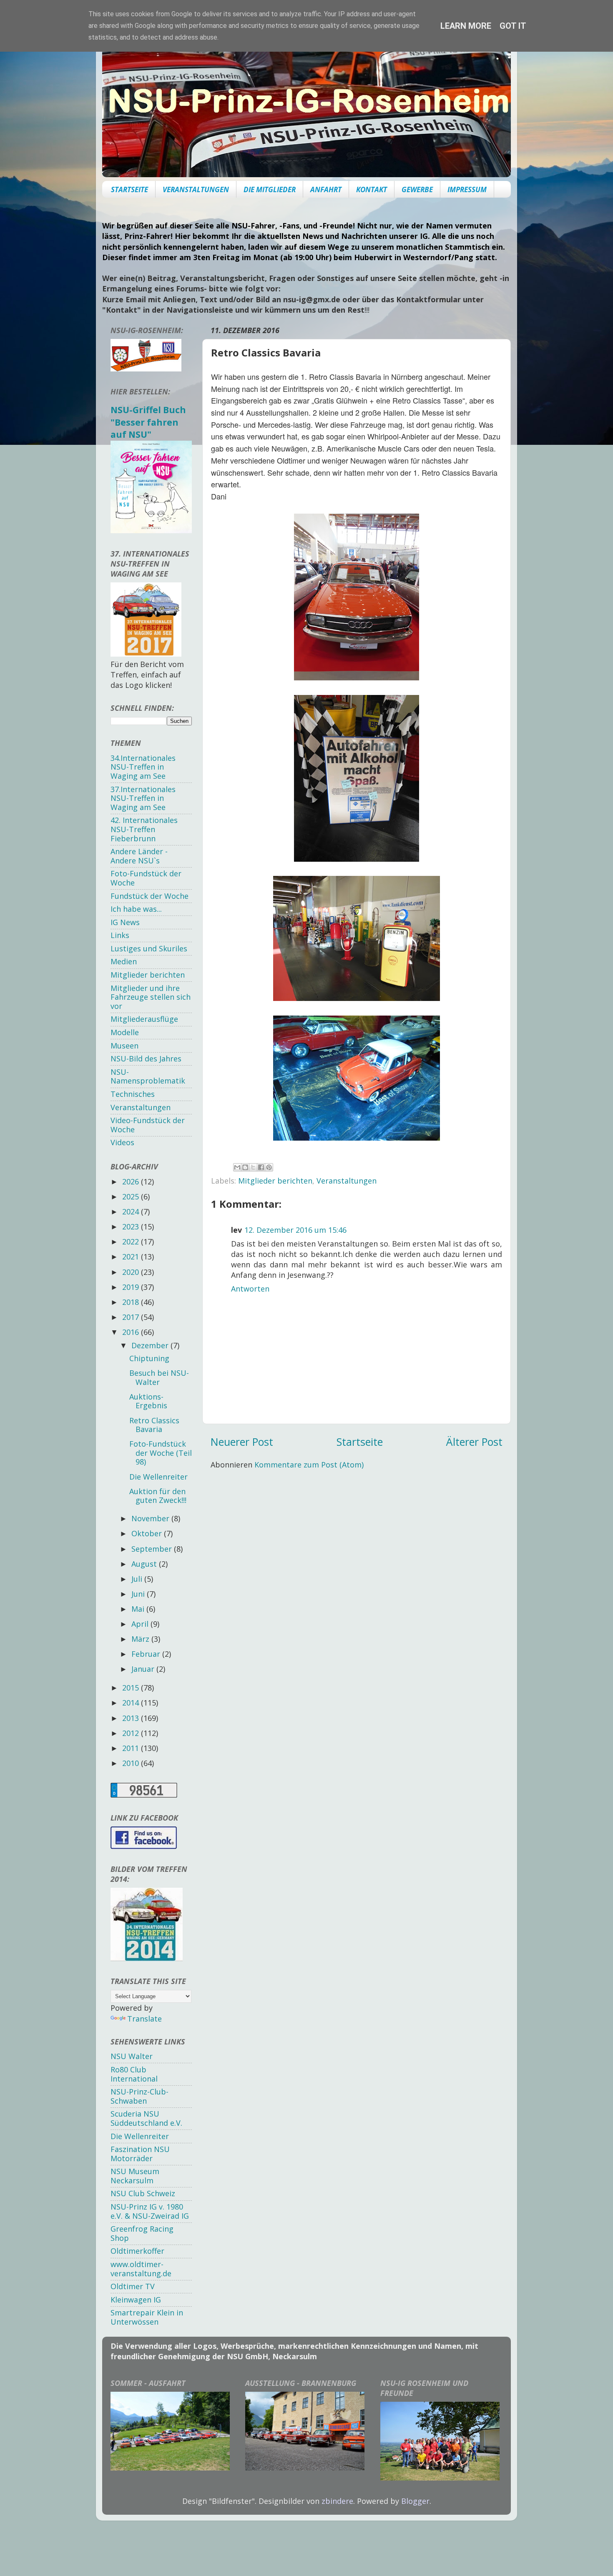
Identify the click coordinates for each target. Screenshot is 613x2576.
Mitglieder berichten (275, 1181)
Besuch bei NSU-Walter (159, 1377)
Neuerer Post (242, 1442)
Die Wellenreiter (158, 1477)
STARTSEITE (129, 189)
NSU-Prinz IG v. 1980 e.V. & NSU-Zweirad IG (150, 2211)
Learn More (466, 26)
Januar (144, 1669)
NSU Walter (132, 2056)
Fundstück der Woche (149, 896)
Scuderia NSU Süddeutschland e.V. (146, 2118)
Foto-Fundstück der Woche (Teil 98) (161, 1453)
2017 (132, 1317)
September (153, 1549)
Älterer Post (474, 1442)
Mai (139, 1609)
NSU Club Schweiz (143, 2193)
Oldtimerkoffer (137, 2251)
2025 (132, 1196)
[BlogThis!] (245, 1167)
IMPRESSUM (467, 189)
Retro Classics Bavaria (154, 1425)
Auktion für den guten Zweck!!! (158, 1496)
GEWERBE (417, 189)
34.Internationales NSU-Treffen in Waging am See (143, 767)
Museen (124, 1046)
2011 (132, 1748)
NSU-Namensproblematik (148, 1076)
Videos (122, 1142)
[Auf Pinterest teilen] (269, 1167)
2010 (132, 1763)
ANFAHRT (326, 189)
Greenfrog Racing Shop (142, 2233)
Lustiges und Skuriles (149, 948)
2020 (132, 1272)
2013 (132, 1718)
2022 (132, 1242)
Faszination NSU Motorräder (140, 2154)
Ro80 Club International (134, 2074)
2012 (132, 1733)
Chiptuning (149, 1358)
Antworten (250, 1289)
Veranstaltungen (347, 1181)
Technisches (133, 1094)
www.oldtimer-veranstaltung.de (141, 2269)
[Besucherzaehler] (144, 1795)
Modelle (125, 1032)
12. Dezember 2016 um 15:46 (295, 1230)
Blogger (415, 2501)
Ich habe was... (136, 909)
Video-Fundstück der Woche (148, 1125)
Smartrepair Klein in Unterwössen (147, 2317)
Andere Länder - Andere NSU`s (139, 856)
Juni (139, 1594)
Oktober (148, 1533)
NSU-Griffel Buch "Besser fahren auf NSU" (148, 422)
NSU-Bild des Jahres (146, 1058)
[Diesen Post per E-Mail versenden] (237, 1167)
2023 (132, 1227)
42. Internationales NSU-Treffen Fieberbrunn (144, 829)
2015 (132, 1688)
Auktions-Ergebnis (148, 1401)
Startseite (360, 1442)
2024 (132, 1211)
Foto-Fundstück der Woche (146, 878)
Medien (124, 961)
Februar (147, 1654)
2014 (132, 1703)
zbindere (337, 2501)
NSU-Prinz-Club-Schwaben (139, 2096)
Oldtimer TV (133, 2286)
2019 (132, 1287)
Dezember (151, 1345)
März (141, 1639)
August (145, 1564)
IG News (125, 922)
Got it (513, 26)
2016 (132, 1332)
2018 (132, 1302)
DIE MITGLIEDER (270, 189)
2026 (132, 1181)
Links (120, 935)
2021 (132, 1257)
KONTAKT (372, 189)
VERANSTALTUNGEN (196, 189)
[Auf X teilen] (253, 1167)
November (151, 1518)
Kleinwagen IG (136, 2300)
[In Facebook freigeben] (261, 1167)
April (141, 1624)
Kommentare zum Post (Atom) (309, 1465)
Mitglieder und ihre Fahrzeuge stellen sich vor (151, 997)
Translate (144, 2019)
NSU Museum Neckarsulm (135, 2176)
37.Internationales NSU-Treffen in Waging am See (143, 798)
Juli (138, 1579)
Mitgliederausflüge (144, 1019)
